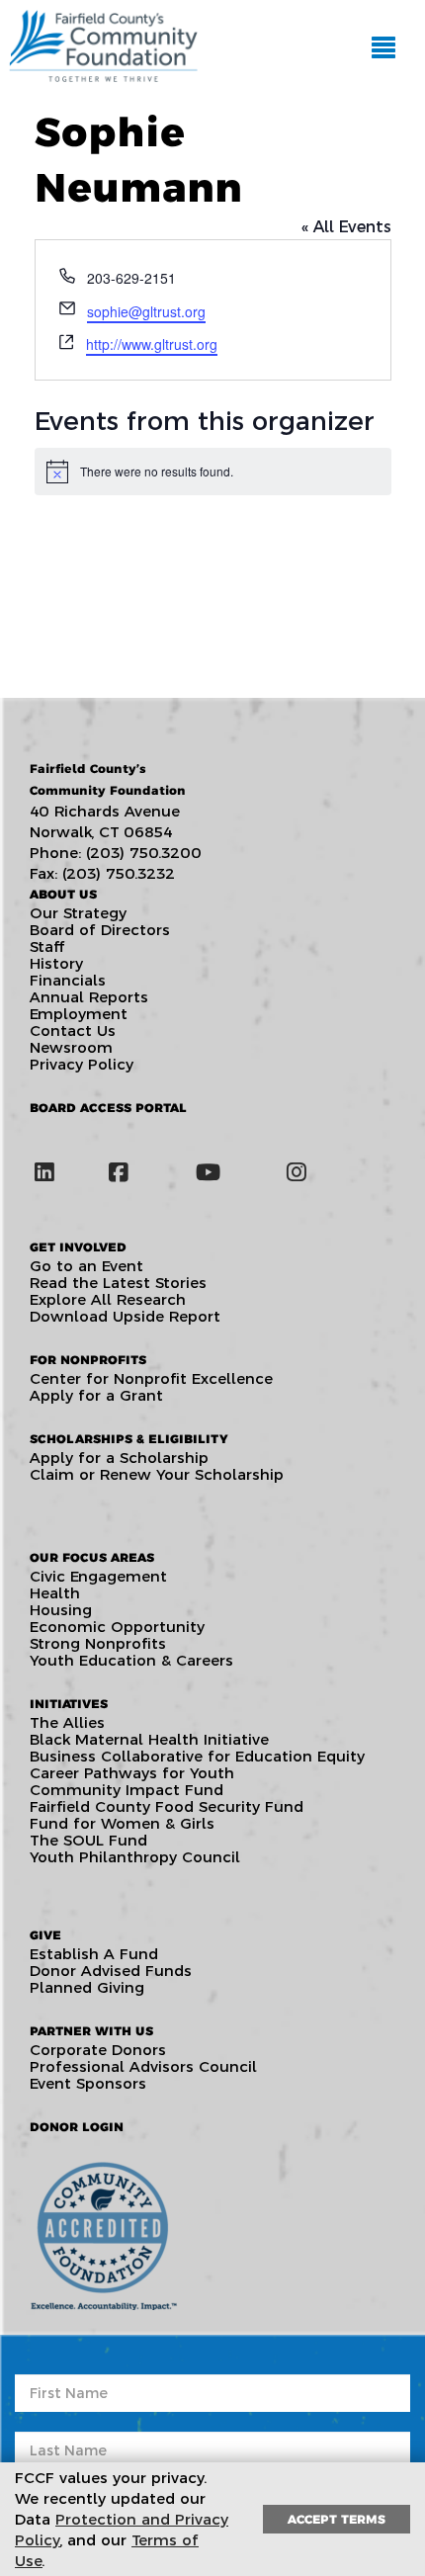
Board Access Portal (108, 1108)
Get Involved (78, 1247)
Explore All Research (108, 1299)
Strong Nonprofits (98, 1643)
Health (55, 1593)
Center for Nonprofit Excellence (151, 1378)
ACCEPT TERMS (337, 2519)
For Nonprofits (88, 1360)
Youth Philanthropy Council (135, 1857)
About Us (63, 894)
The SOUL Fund (88, 1840)
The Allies (67, 1722)
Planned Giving (87, 1987)
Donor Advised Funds (111, 1971)
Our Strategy (78, 913)
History (56, 963)
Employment (79, 1014)
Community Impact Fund (127, 1790)
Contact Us (73, 1030)
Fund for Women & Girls (122, 1823)
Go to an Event (86, 1266)
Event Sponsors (88, 2083)
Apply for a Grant (96, 1395)
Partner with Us (91, 2031)
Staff (47, 946)
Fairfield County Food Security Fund (167, 1806)
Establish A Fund (94, 1954)
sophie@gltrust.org (146, 311)
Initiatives (69, 1704)
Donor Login (77, 2127)
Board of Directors (100, 930)
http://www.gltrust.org (152, 344)
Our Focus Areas (92, 1557)
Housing (61, 1610)
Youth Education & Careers (131, 1660)
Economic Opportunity (117, 1627)
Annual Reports (89, 997)
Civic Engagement (98, 1576)
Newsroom (71, 1047)
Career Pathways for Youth (132, 1773)
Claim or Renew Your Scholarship (157, 1474)
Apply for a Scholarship (119, 1458)
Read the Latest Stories (118, 1283)
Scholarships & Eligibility (128, 1439)
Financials (68, 980)
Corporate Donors (98, 2050)
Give (45, 1935)
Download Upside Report (125, 1316)
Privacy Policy (82, 1064)
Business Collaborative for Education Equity (197, 1756)
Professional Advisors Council (143, 2066)
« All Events (346, 227)
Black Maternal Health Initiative (149, 1739)
